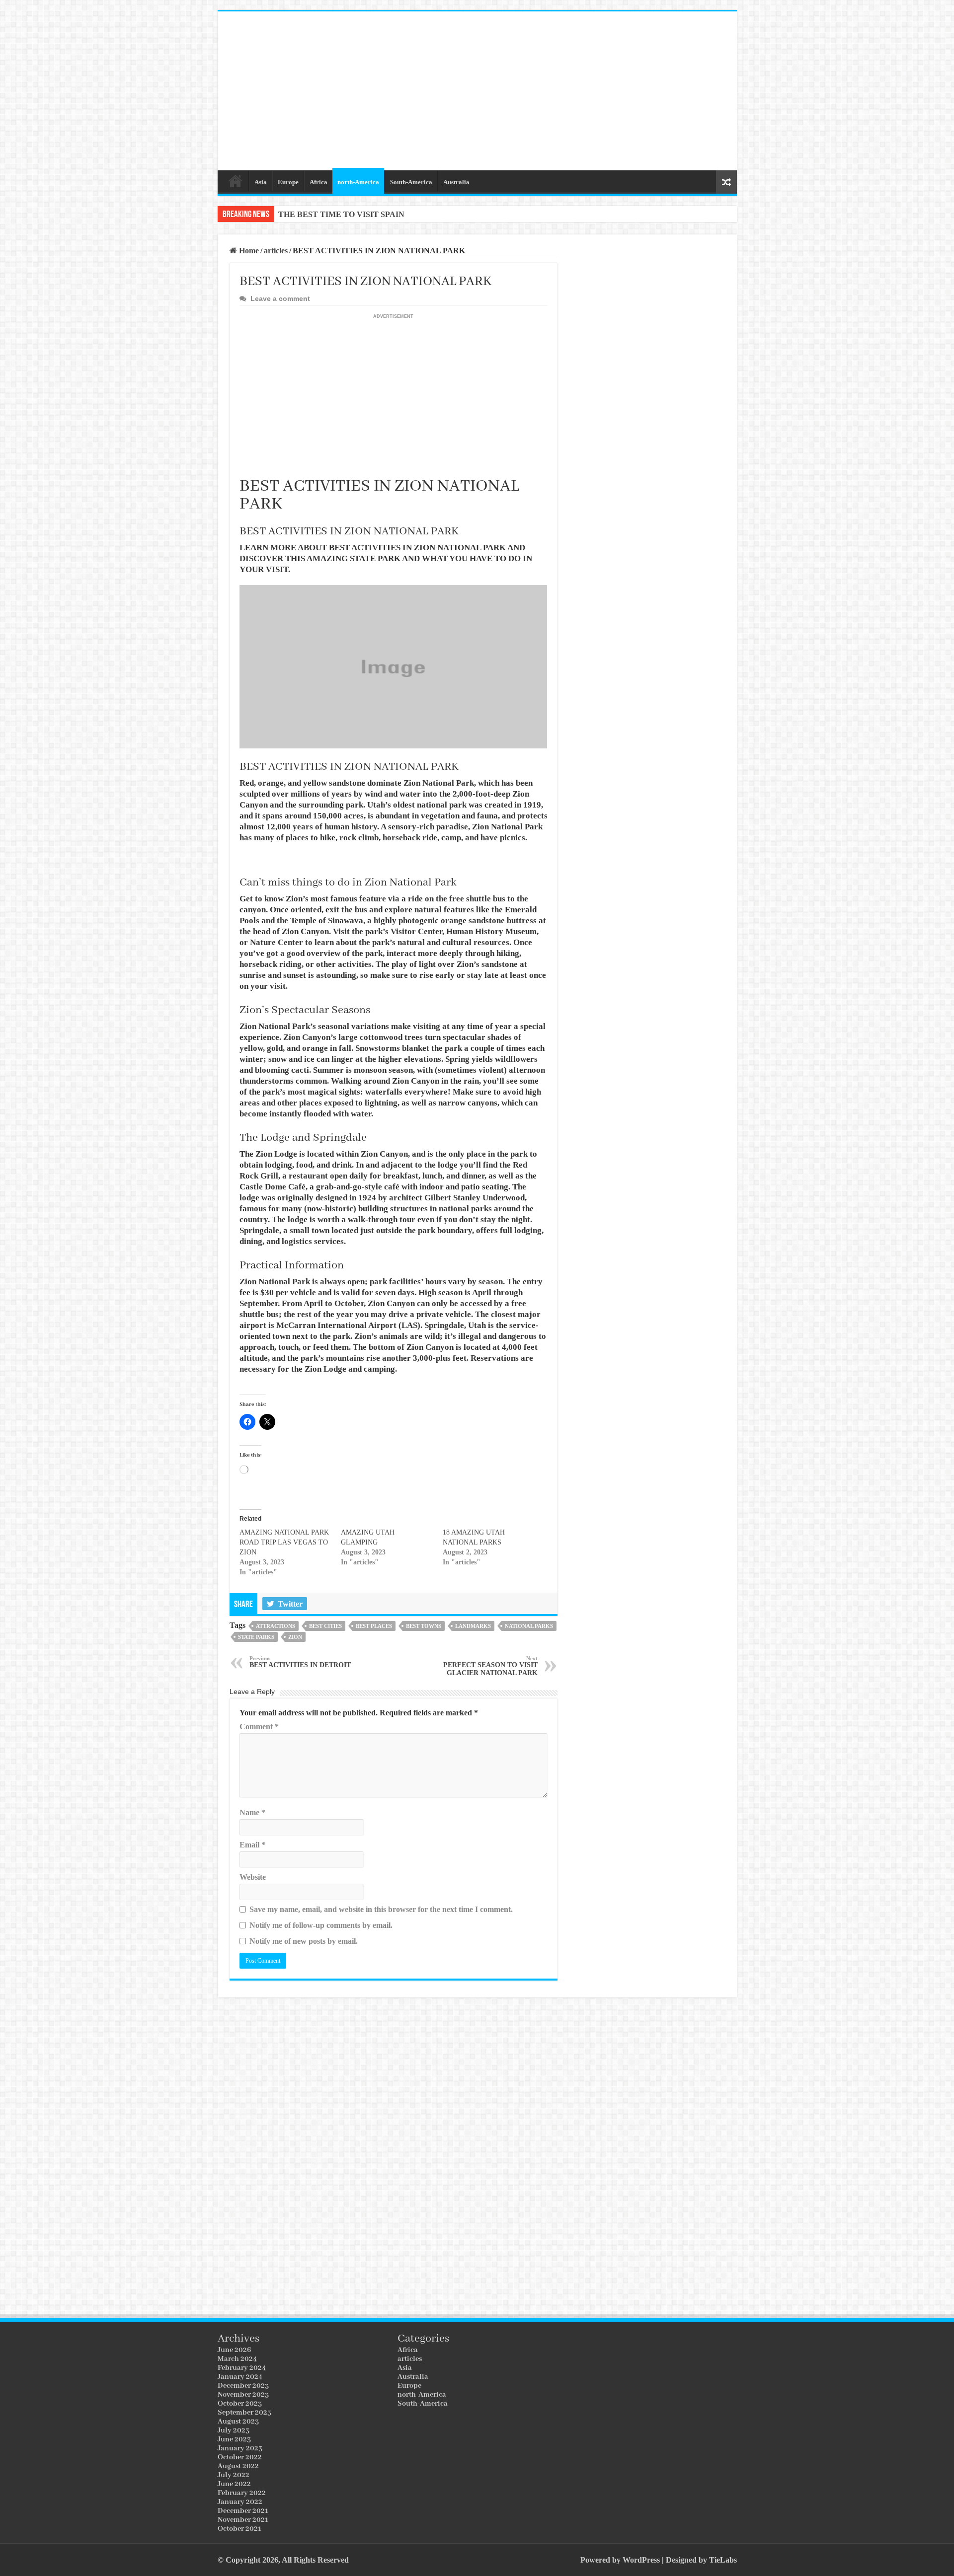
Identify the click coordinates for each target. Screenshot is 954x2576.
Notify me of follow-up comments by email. (321, 1925)
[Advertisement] (549, 91)
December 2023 (243, 2386)
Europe (288, 182)
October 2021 (239, 2529)
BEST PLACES (374, 1626)
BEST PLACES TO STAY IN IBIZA (342, 214)
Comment (259, 1727)
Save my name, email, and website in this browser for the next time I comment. (381, 1909)
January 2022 (240, 2502)
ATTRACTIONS (276, 1626)
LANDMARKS (473, 1626)
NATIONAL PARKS (529, 1626)
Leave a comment (280, 299)
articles (276, 251)
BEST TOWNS (424, 1626)
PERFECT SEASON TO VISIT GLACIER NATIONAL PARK (490, 1666)
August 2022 (238, 2466)
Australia (456, 182)
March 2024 (237, 2359)
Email (252, 1845)
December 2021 (243, 2511)
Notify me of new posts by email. (304, 1941)
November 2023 (243, 2395)
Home (236, 181)
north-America (358, 182)
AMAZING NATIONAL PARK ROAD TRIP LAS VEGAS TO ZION (284, 1542)
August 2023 (238, 2422)
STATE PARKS (256, 1637)
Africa (318, 182)
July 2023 (234, 2430)
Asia (261, 182)
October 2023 (240, 2404)
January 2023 (240, 2448)
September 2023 (244, 2413)
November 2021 (243, 2520)
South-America (411, 182)
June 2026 (234, 2350)
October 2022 (240, 2457)
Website (253, 1877)
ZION (295, 1637)
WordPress (641, 2560)
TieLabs (723, 2560)
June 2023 (234, 2439)
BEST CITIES (325, 1626)
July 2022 (234, 2475)
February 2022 (242, 2493)
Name (252, 1812)
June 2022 (234, 2484)
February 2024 (242, 2368)
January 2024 (240, 2377)
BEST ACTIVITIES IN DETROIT (300, 1662)
